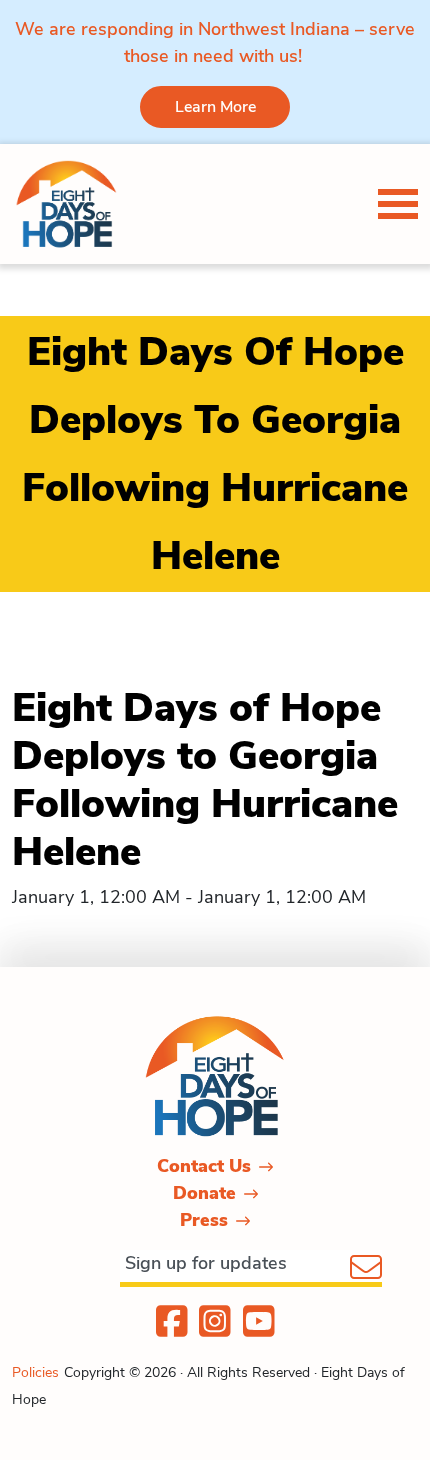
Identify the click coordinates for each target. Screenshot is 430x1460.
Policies (35, 1372)
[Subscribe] (366, 1269)
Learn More (215, 107)
